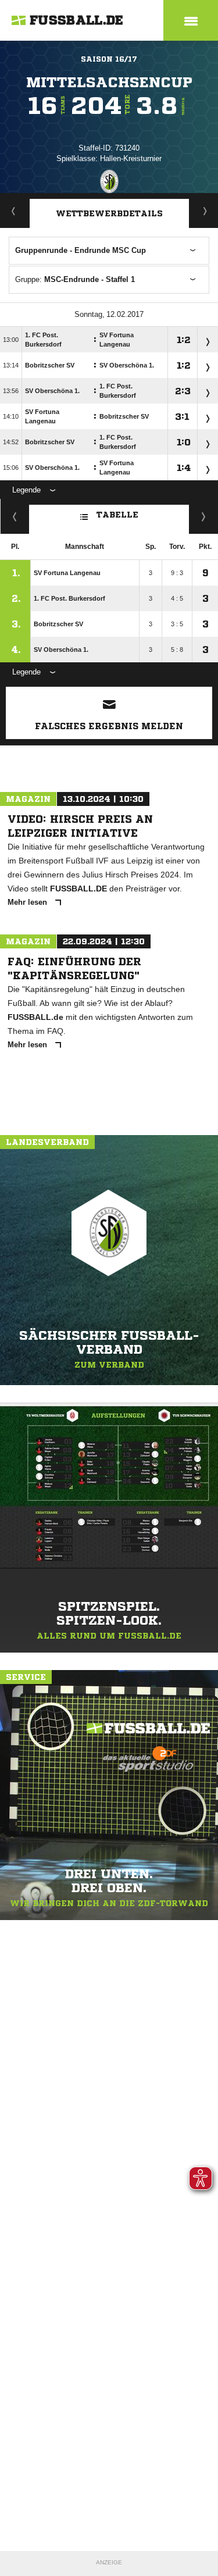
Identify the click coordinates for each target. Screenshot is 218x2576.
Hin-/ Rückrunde (204, 516)
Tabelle (117, 515)
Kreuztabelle (15, 516)
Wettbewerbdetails (109, 213)
